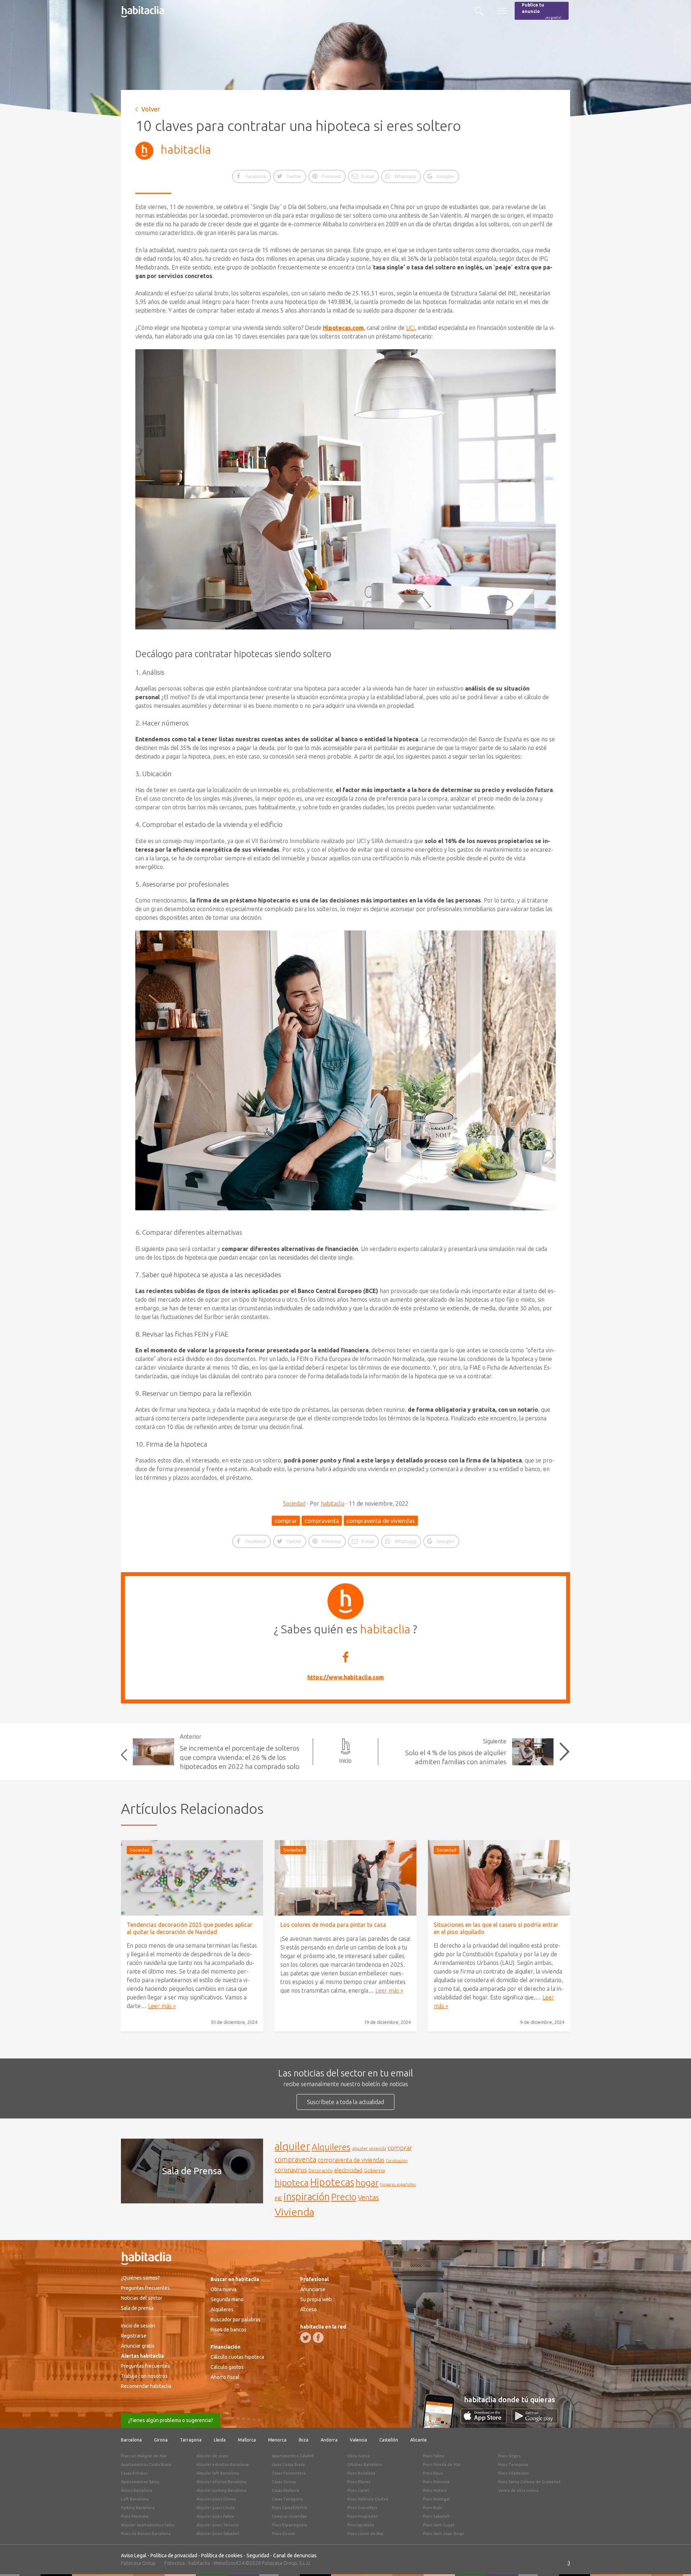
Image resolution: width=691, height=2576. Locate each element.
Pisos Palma (433, 2456)
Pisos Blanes (359, 2482)
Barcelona (131, 2440)
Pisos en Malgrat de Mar (144, 2456)
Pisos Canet (358, 2490)
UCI (410, 328)
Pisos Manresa (436, 2482)
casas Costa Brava (288, 2465)
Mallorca (247, 2440)
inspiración (307, 2197)
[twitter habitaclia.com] (306, 2338)
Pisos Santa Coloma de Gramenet (529, 2482)
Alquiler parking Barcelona (222, 2490)
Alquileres (331, 2147)
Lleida (220, 2440)
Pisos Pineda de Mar (442, 2465)
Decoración (320, 2170)
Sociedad (294, 1503)
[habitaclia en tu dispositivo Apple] (486, 2421)
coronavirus (291, 2170)
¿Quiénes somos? (140, 2278)
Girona (161, 2440)
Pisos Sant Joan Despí (444, 2534)
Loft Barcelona (135, 2499)
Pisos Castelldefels (289, 2508)
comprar (286, 1521)
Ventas (368, 2198)
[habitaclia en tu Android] (535, 2421)
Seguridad (258, 2555)
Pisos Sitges (509, 2456)
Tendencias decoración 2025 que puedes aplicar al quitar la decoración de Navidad (189, 1928)
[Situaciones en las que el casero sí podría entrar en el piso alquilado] (499, 1878)
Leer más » (162, 2006)
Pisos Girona (283, 2534)
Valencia (358, 2440)
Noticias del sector (142, 2298)
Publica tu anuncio (542, 11)
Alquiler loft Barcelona (218, 2473)
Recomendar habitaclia (146, 2386)
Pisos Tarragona (513, 2465)
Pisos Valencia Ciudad (368, 2499)
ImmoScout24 (229, 2563)
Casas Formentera (289, 2473)
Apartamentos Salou (140, 2482)
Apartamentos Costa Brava (146, 2465)
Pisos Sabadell (436, 2516)
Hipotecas (332, 2182)
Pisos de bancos (229, 2330)
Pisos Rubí (432, 2508)
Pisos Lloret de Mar (365, 2534)
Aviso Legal (134, 2555)
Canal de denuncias (295, 2555)
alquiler (292, 2146)
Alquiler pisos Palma (215, 2516)
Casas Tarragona (287, 2499)
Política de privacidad (174, 2555)
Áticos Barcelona (137, 2490)
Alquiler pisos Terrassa (218, 2525)
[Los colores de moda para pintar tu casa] (346, 1878)
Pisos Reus (433, 2473)
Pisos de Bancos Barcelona (146, 2534)
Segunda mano (227, 2299)
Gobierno (374, 2170)
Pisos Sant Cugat (439, 2525)
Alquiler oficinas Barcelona (222, 2482)
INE (278, 2198)
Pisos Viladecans (513, 2473)
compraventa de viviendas (381, 1521)
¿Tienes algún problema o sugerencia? (171, 2420)
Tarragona (191, 2440)
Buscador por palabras (236, 2320)
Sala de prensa (137, 2308)
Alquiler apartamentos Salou (148, 2525)
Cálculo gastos (227, 2367)
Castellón (389, 2440)
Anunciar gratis (138, 2346)
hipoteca (292, 2183)
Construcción (397, 2161)
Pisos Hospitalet (363, 2516)
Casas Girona (284, 2482)
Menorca (277, 2440)
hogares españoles (398, 2184)
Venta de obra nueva (518, 2490)
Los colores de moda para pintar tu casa (333, 1925)
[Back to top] (675, 2560)
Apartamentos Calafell (293, 2456)
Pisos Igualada (361, 2525)
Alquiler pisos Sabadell (218, 2534)
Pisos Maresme (135, 2516)
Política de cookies (222, 2555)
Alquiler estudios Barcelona (223, 2465)
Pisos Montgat (437, 2499)
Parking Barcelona (138, 2508)
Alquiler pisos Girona (216, 2499)
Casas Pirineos (134, 2473)
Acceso (308, 2309)
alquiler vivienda (369, 2148)
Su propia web (316, 2299)
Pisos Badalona (361, 2473)
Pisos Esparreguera (290, 2525)
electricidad (348, 2170)
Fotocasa (175, 2563)
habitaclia (186, 149)
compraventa (322, 1521)
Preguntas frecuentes (145, 2288)
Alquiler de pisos (212, 2456)
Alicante (419, 2440)
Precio (344, 2197)
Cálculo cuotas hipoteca (237, 2357)
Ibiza (304, 2440)
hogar (367, 2182)
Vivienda (294, 2212)
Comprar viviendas (289, 2516)
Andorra (329, 2440)
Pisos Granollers (362, 2508)
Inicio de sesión (138, 2326)
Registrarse (134, 2336)
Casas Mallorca (285, 2490)
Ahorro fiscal (225, 2377)
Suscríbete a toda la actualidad (345, 2102)
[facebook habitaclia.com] (318, 2338)
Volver (151, 109)
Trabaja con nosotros (144, 2376)
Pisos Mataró (435, 2490)
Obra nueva (223, 2289)
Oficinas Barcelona (365, 2465)
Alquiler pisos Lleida (216, 2508)
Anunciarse (313, 2289)
